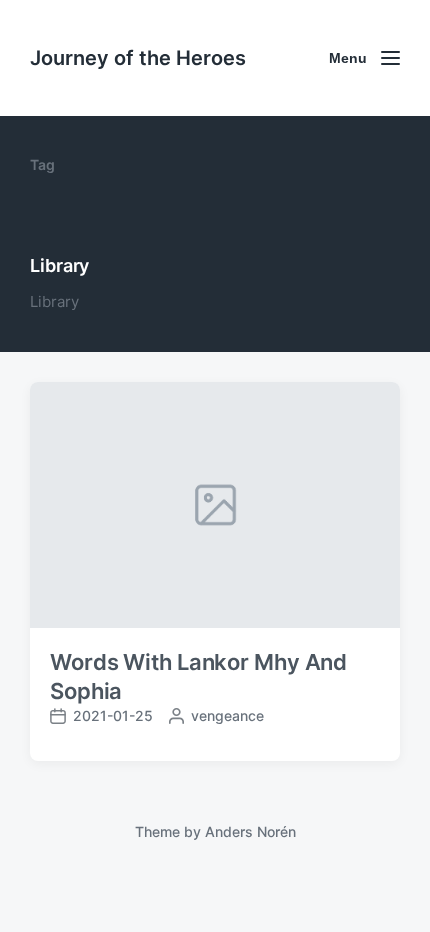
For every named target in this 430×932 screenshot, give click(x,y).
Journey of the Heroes (138, 58)
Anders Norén (250, 831)
